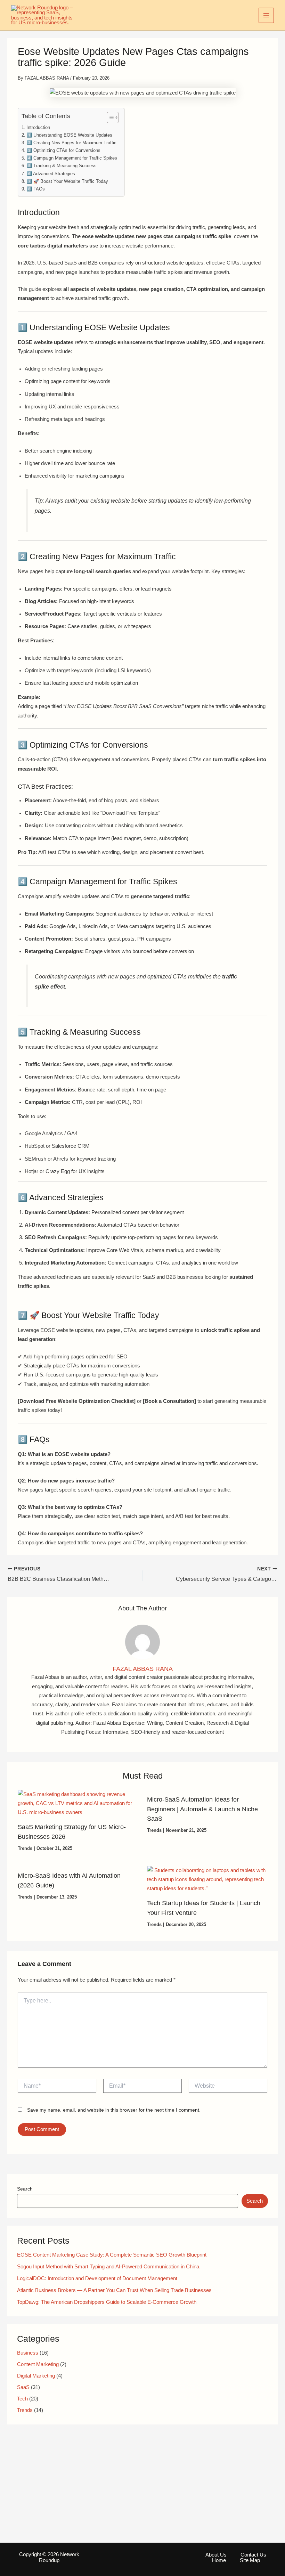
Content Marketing (38, 2364)
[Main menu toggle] (266, 15)
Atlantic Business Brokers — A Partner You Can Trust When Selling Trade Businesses (114, 2290)
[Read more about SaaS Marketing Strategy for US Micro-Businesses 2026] (78, 1803)
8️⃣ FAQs (36, 189)
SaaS (23, 2387)
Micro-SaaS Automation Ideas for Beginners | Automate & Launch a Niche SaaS (202, 1809)
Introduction (38, 127)
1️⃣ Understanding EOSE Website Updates (69, 135)
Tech (22, 2399)
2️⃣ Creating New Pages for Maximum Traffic (71, 143)
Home (219, 2560)
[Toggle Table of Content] (109, 117)
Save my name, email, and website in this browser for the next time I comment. (114, 2110)
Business (28, 2353)
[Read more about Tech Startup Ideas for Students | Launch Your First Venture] (207, 1879)
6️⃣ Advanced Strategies (51, 174)
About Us (216, 2555)
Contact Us (253, 2555)
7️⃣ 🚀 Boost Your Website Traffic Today (67, 181)
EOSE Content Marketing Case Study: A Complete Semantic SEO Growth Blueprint (112, 2255)
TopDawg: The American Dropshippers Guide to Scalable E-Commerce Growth (107, 2302)
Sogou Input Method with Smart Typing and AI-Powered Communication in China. (109, 2267)
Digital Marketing (36, 2376)
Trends (25, 1848)
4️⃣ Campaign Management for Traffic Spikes (72, 158)
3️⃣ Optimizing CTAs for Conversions (63, 150)
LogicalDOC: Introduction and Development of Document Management (97, 2278)
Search (25, 2189)
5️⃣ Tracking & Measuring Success (62, 166)
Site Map (250, 2560)
